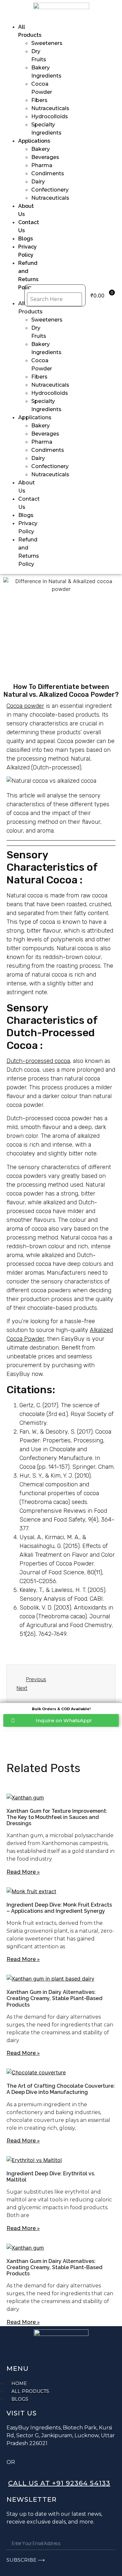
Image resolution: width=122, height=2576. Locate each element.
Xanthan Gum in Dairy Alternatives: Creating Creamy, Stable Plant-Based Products (54, 1998)
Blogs (26, 239)
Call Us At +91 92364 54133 (59, 2483)
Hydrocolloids (50, 116)
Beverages (45, 157)
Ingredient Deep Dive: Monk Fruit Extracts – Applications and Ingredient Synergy (59, 1908)
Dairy (38, 182)
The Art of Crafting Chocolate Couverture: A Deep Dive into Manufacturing (61, 2089)
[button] (16, 295)
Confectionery (50, 190)
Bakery (41, 149)
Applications (34, 141)
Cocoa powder (25, 706)
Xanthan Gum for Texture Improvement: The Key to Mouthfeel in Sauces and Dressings (57, 1817)
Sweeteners (47, 43)
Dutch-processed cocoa (38, 1061)
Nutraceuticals (50, 108)
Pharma (42, 165)
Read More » (23, 1872)
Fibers (39, 100)
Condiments (48, 173)
